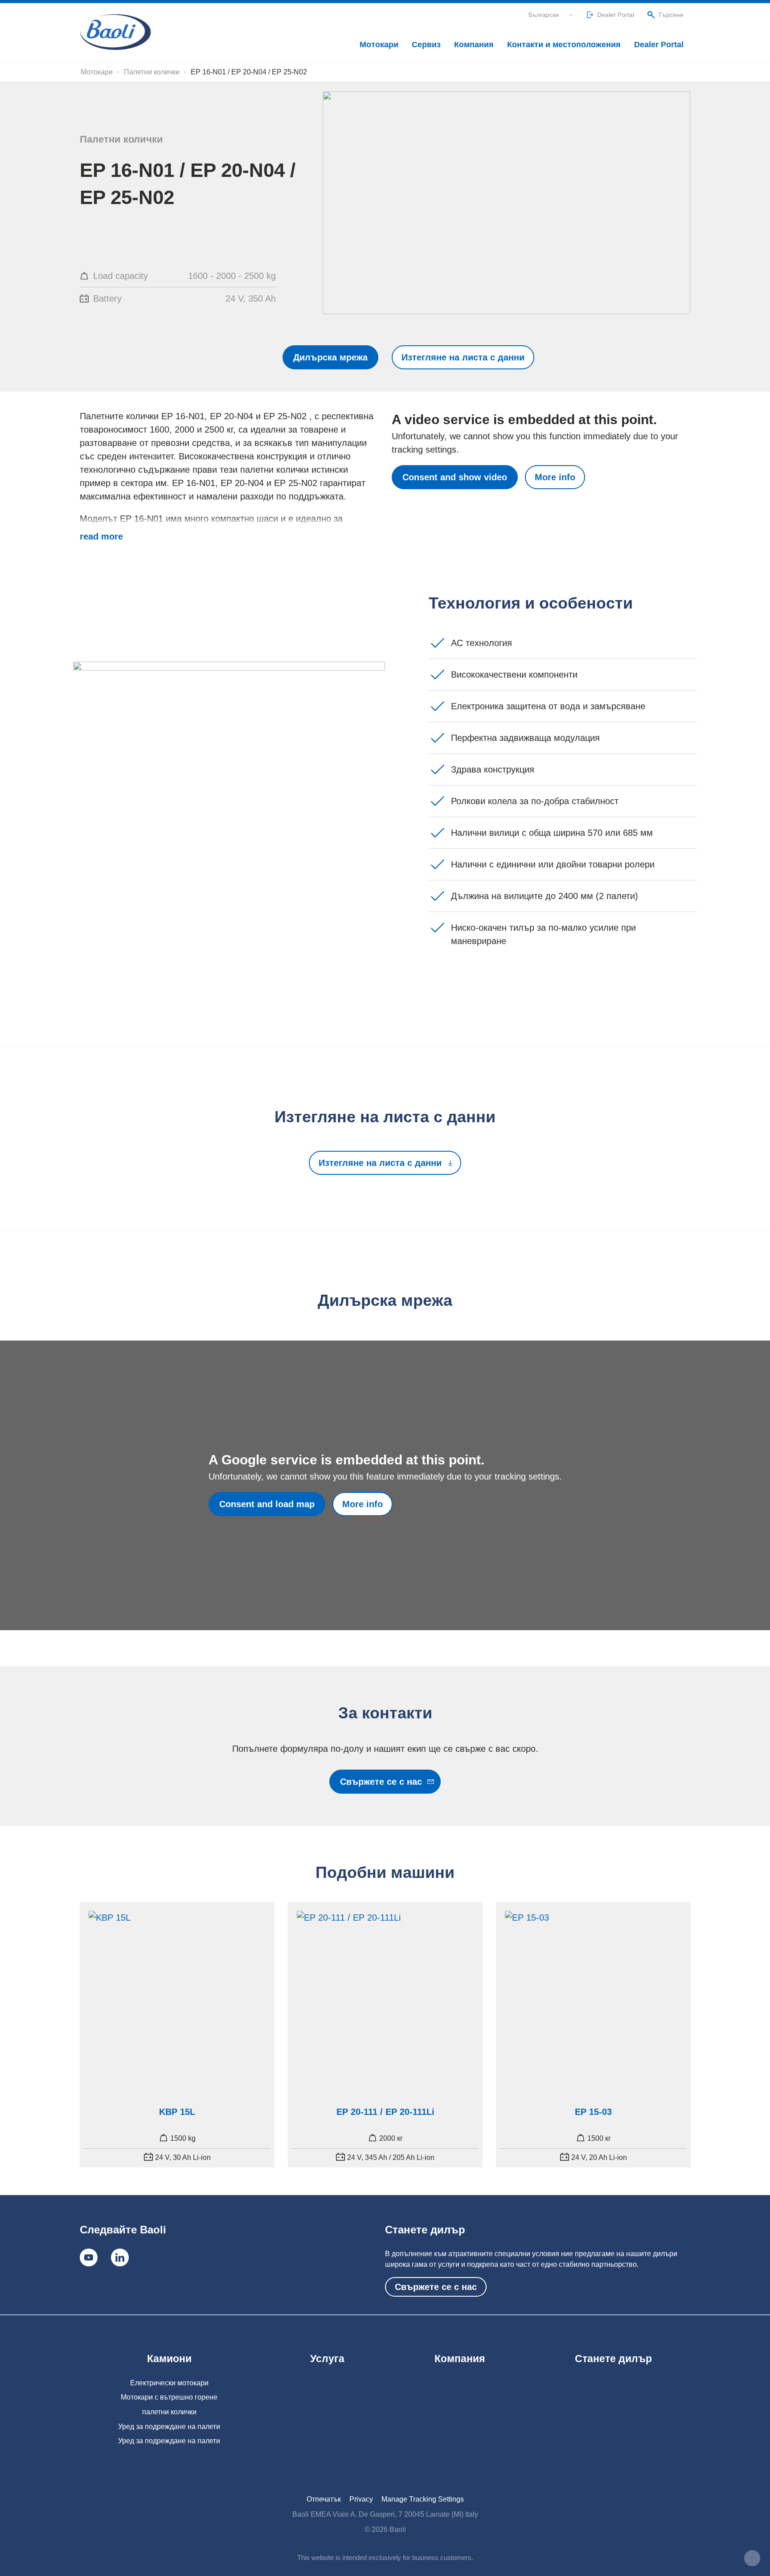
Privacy (361, 2499)
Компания (474, 45)
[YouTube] (89, 2257)
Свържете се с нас (381, 1782)
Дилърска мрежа (330, 357)
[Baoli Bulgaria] (115, 32)
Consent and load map (267, 1504)
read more (101, 536)
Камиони (169, 2359)
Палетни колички (152, 72)
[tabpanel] (177, 2035)
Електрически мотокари (169, 2383)
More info (555, 477)
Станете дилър (613, 2359)
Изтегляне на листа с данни (463, 357)
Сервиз (426, 45)
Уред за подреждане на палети (169, 2427)
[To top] (752, 2558)
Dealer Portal (659, 45)
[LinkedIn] (120, 2257)
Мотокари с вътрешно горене (169, 2397)
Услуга (327, 2359)
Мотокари (379, 45)
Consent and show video (455, 477)
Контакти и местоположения (564, 45)
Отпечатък (324, 2499)
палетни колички (169, 2412)
